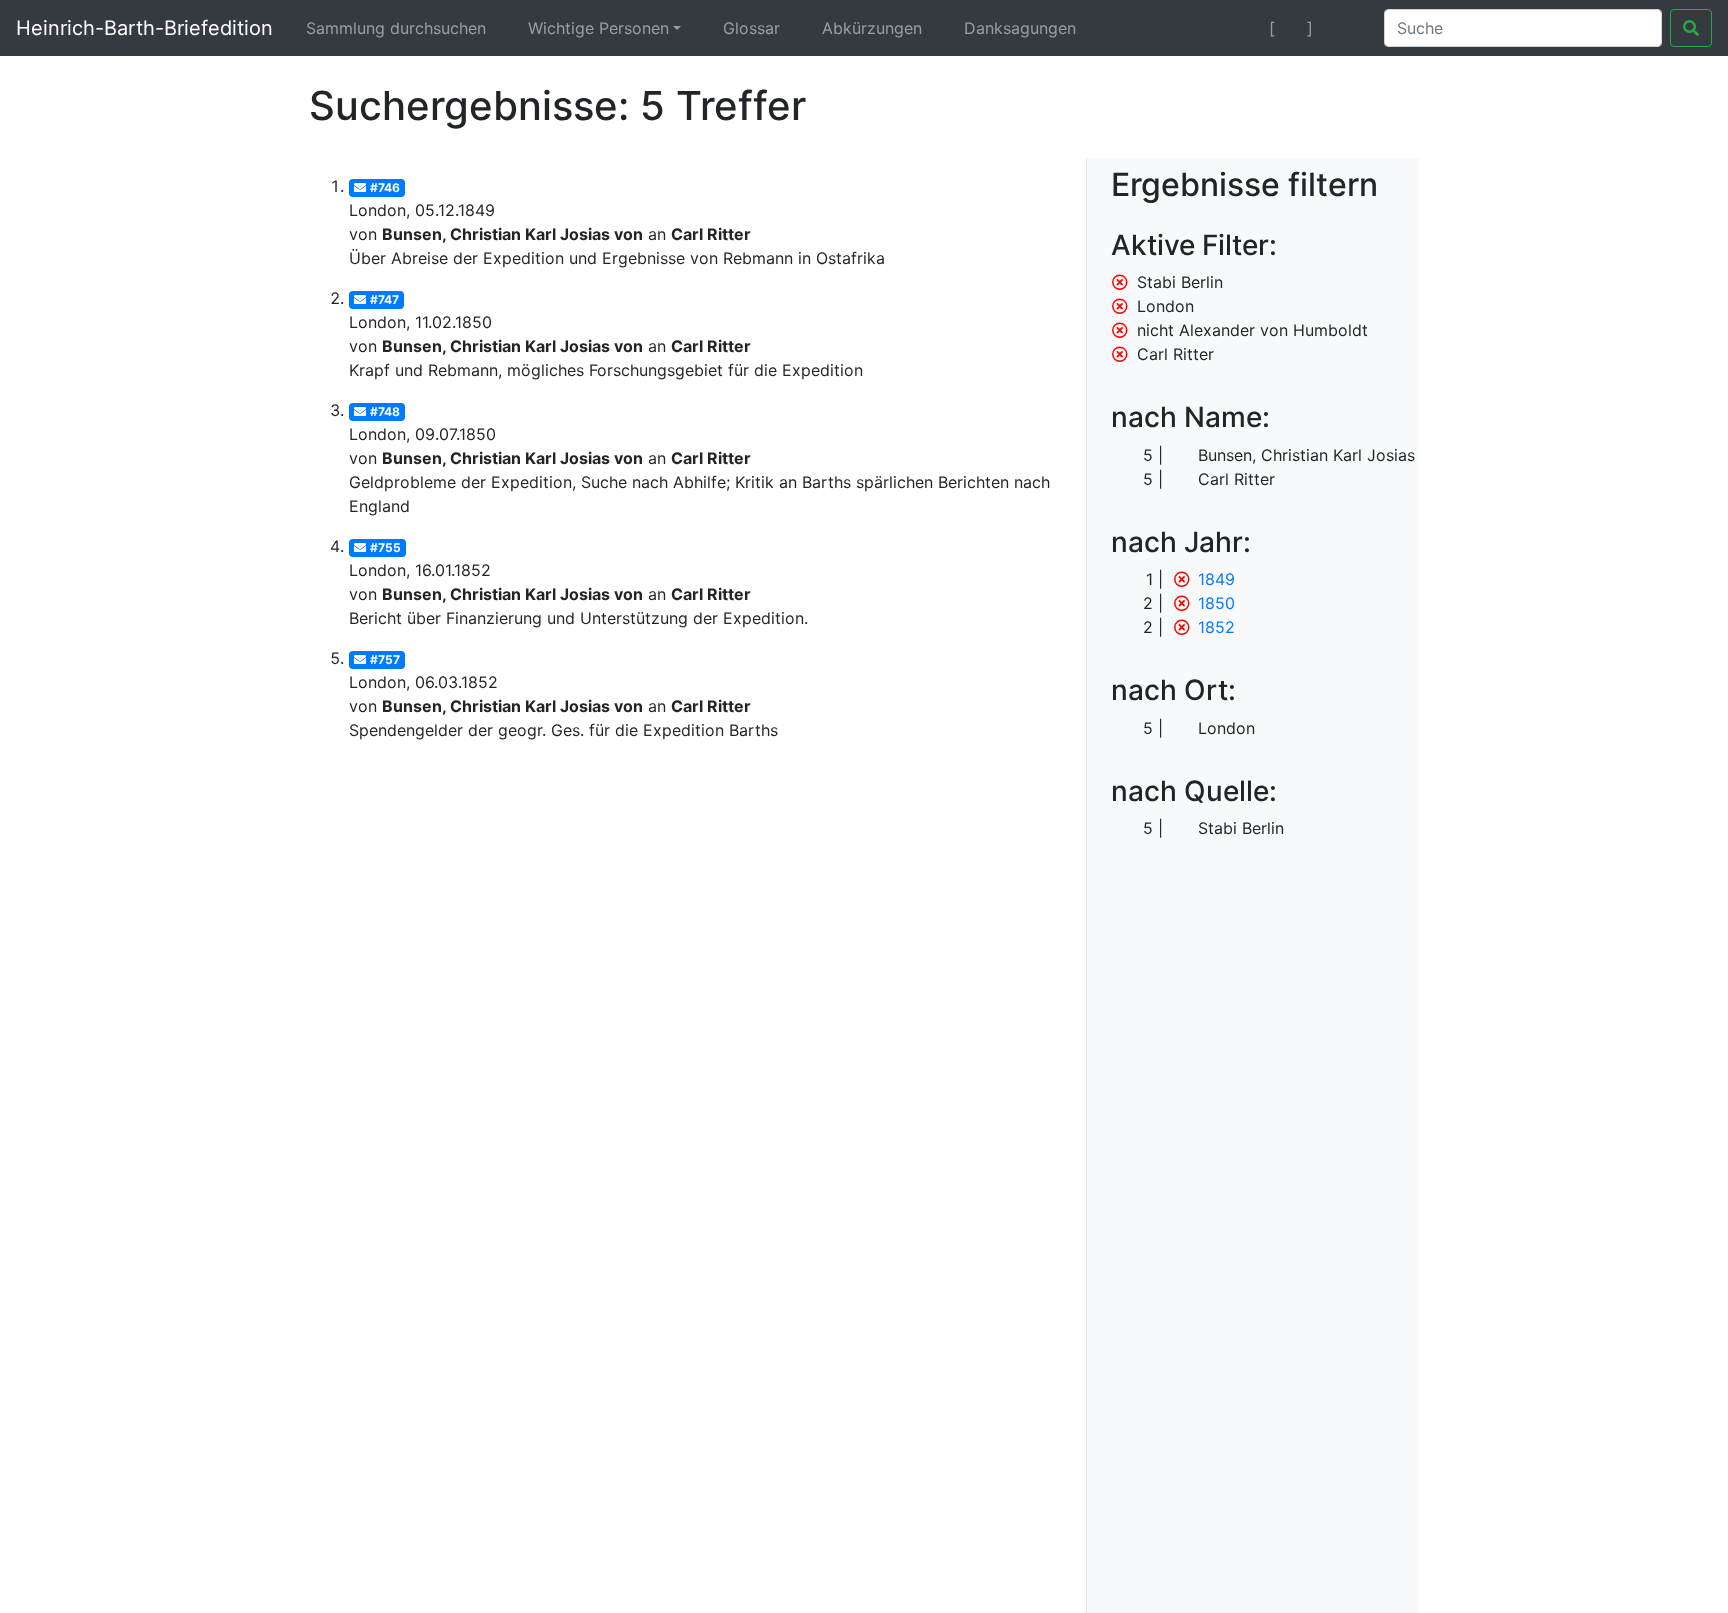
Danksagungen (1020, 28)
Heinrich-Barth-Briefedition (144, 28)
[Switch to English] (1344, 28)
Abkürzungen (872, 28)
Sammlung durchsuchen (396, 28)
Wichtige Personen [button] (598, 28)
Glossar (751, 28)
